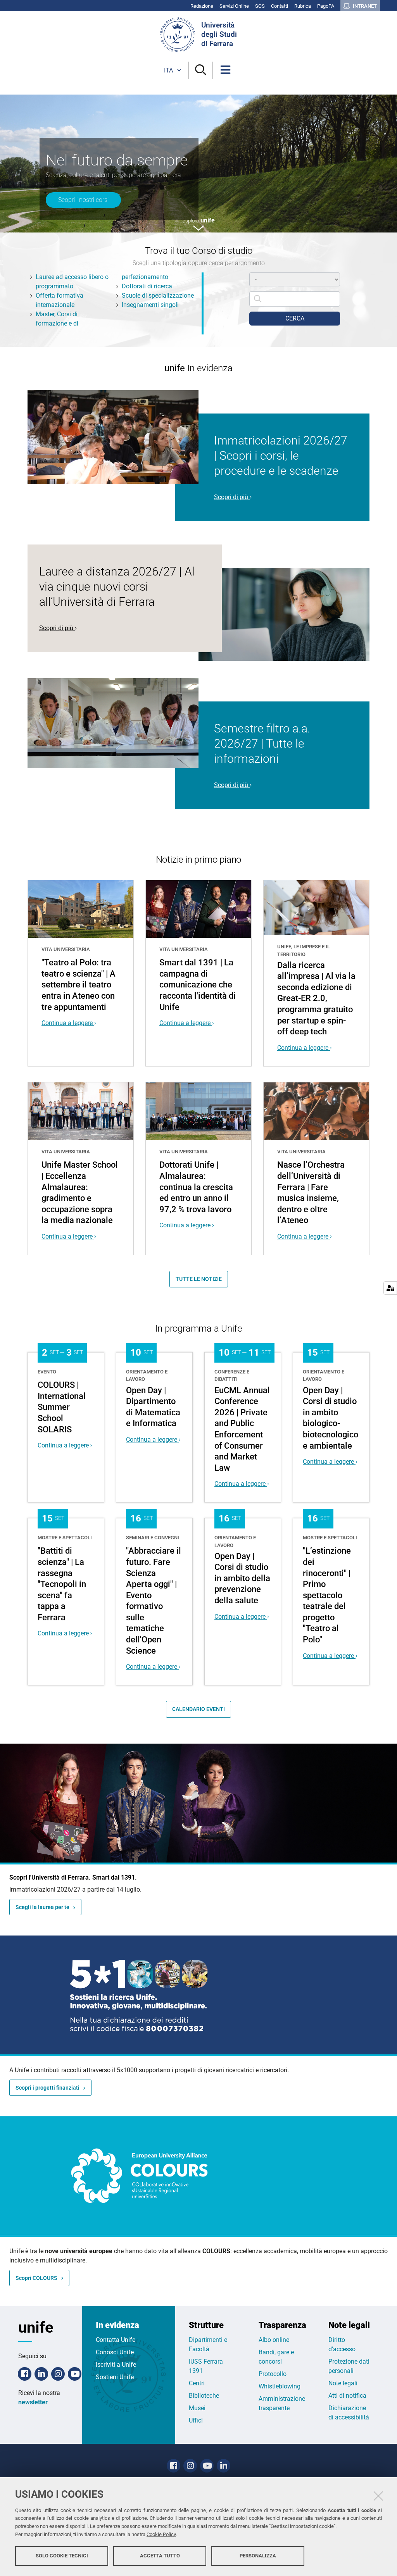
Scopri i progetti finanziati (47, 2088)
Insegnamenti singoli (150, 305)
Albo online (274, 2340)
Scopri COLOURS (36, 2278)
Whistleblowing (280, 2386)
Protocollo (273, 2374)
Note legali (343, 2383)
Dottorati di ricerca (147, 286)
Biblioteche (204, 2396)
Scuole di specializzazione (158, 296)
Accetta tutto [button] (160, 2556)
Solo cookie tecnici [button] (62, 2556)
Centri (197, 2383)
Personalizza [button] (258, 2556)
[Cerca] (201, 70)
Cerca (295, 318)
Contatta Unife (116, 2340)
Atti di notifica (347, 2396)
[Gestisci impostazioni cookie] (390, 1288)
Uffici (196, 2420)
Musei (197, 2408)
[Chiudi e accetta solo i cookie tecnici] (378, 2496)
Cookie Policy (161, 2534)
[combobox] (295, 299)
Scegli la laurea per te (42, 1907)
